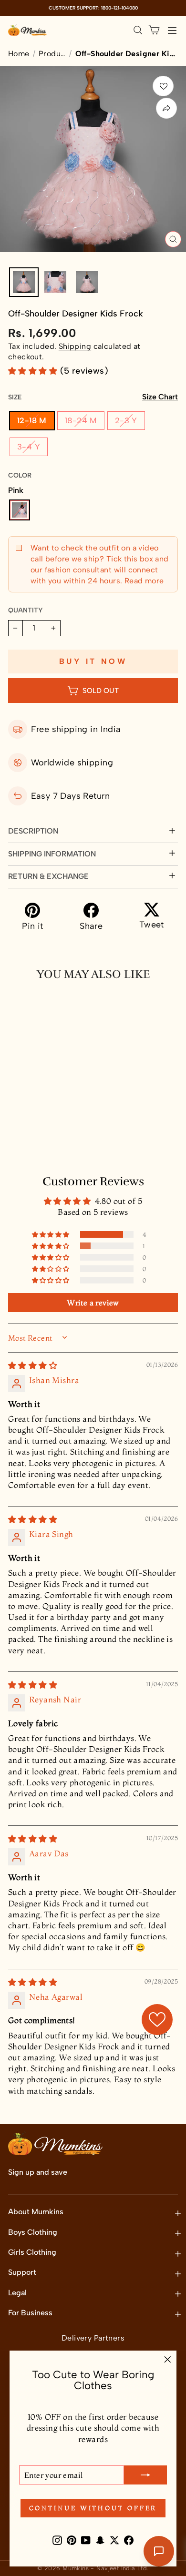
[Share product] (166, 108)
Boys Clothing (33, 2232)
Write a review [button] (93, 1303)
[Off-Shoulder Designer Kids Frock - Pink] (16, 1121)
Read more (143, 581)
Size (93, 397)
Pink (20, 510)
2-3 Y (126, 420)
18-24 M (81, 420)
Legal (17, 2293)
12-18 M (32, 420)
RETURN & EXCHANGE (48, 876)
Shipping (75, 346)
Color (20, 475)
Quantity (26, 610)
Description (33, 831)
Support (22, 2272)
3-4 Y (29, 447)
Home (19, 54)
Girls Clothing (32, 2252)
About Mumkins (36, 2212)
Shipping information (52, 854)
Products (52, 54)
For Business (30, 2313)
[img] (33, 1365)
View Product (50, 1143)
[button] (34, 371)
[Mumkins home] (28, 30)
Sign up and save (38, 2172)
